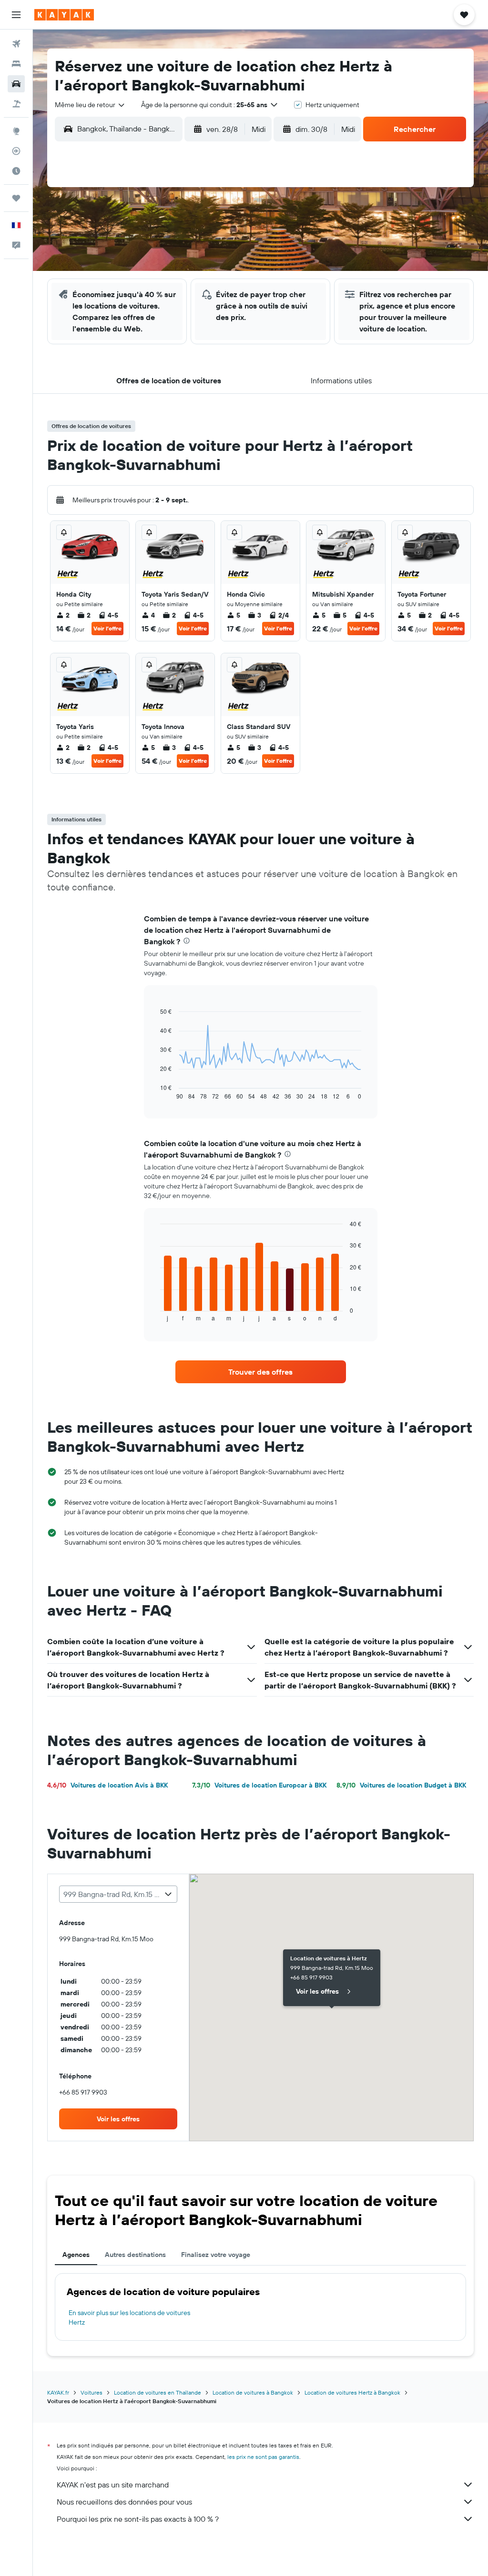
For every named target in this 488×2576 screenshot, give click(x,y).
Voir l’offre (107, 628)
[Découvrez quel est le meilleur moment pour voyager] (16, 171)
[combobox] (90, 105)
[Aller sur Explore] (16, 131)
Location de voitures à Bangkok (253, 2392)
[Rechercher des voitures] (16, 84)
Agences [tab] (76, 2255)
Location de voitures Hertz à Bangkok (352, 2392)
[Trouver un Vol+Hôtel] (16, 104)
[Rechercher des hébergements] (16, 64)
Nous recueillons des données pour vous (124, 2502)
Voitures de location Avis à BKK (107, 1785)
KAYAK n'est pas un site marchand (113, 2485)
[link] (261, 1372)
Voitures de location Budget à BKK (401, 1785)
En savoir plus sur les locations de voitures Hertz (129, 2317)
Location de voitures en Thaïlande (158, 2392)
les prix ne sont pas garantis (263, 2457)
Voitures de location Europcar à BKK (259, 1785)
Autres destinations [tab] (135, 2255)
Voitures (91, 2392)
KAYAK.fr (58, 2392)
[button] (16, 15)
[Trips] (16, 198)
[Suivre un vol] (16, 151)
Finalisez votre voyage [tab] (216, 2255)
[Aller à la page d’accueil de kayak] (64, 15)
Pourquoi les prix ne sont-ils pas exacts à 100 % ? (138, 2519)
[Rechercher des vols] (16, 44)
